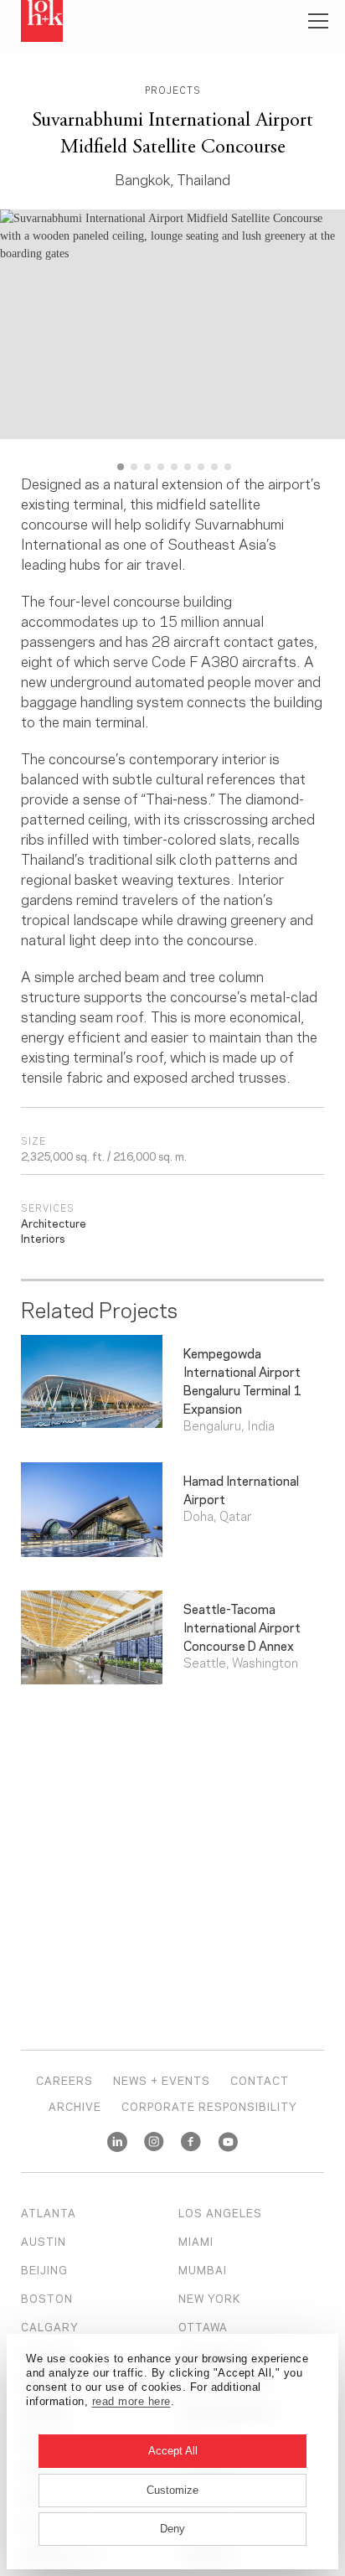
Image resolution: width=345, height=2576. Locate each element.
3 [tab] (147, 467)
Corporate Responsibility (209, 2106)
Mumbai (203, 2269)
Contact (260, 2080)
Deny (172, 2529)
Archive (75, 2106)
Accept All (173, 2451)
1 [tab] (121, 467)
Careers (64, 2080)
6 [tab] (188, 467)
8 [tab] (214, 467)
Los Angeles (220, 2212)
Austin (44, 2241)
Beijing (44, 2269)
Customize (172, 2490)
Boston (47, 2298)
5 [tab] (174, 467)
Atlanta (49, 2212)
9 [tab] (228, 467)
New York (209, 2298)
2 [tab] (134, 467)
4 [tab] (161, 467)
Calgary (50, 2326)
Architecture (54, 1223)
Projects (173, 90)
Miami (196, 2241)
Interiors (43, 1238)
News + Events (162, 2080)
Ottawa (203, 2326)
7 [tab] (201, 467)
